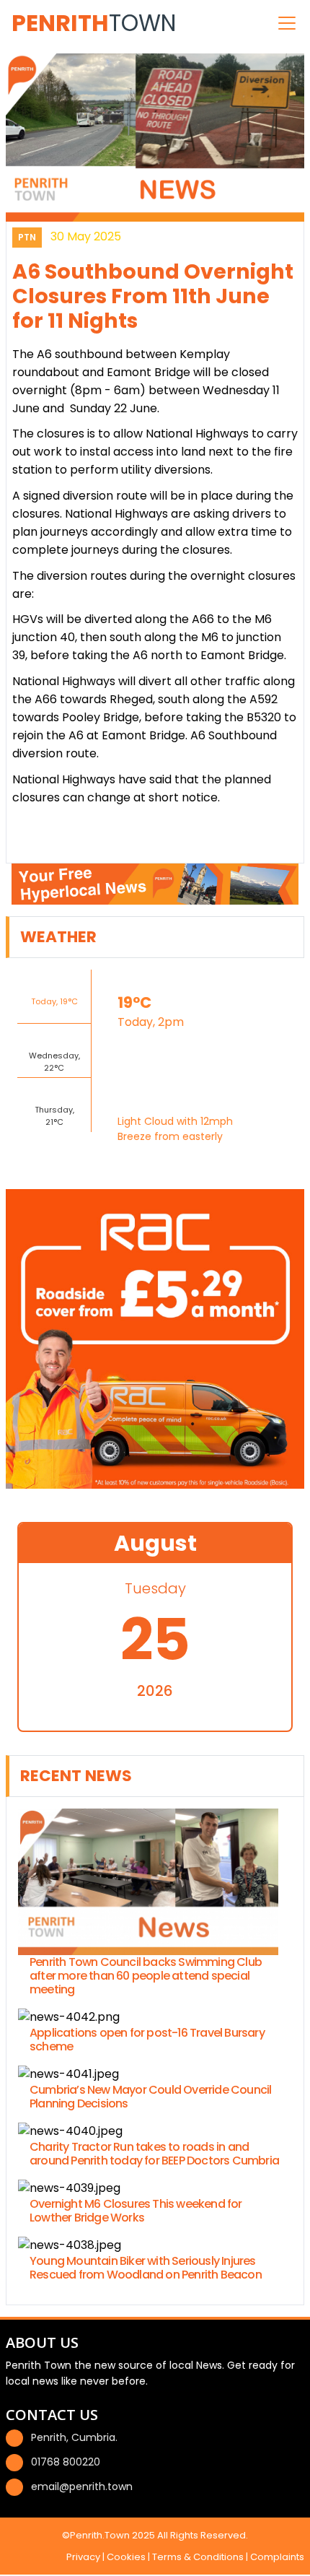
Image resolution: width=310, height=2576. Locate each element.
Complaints (277, 2557)
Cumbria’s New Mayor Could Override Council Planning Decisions (150, 2097)
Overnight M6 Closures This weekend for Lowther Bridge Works (136, 2211)
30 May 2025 (86, 236)
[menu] (287, 23)
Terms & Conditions (198, 2557)
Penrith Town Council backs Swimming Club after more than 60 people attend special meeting (146, 1976)
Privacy (83, 2557)
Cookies (126, 2557)
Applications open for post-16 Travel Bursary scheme (147, 2040)
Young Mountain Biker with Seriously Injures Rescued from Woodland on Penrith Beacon (146, 2268)
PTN (27, 237)
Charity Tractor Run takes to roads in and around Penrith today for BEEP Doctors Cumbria (154, 2154)
